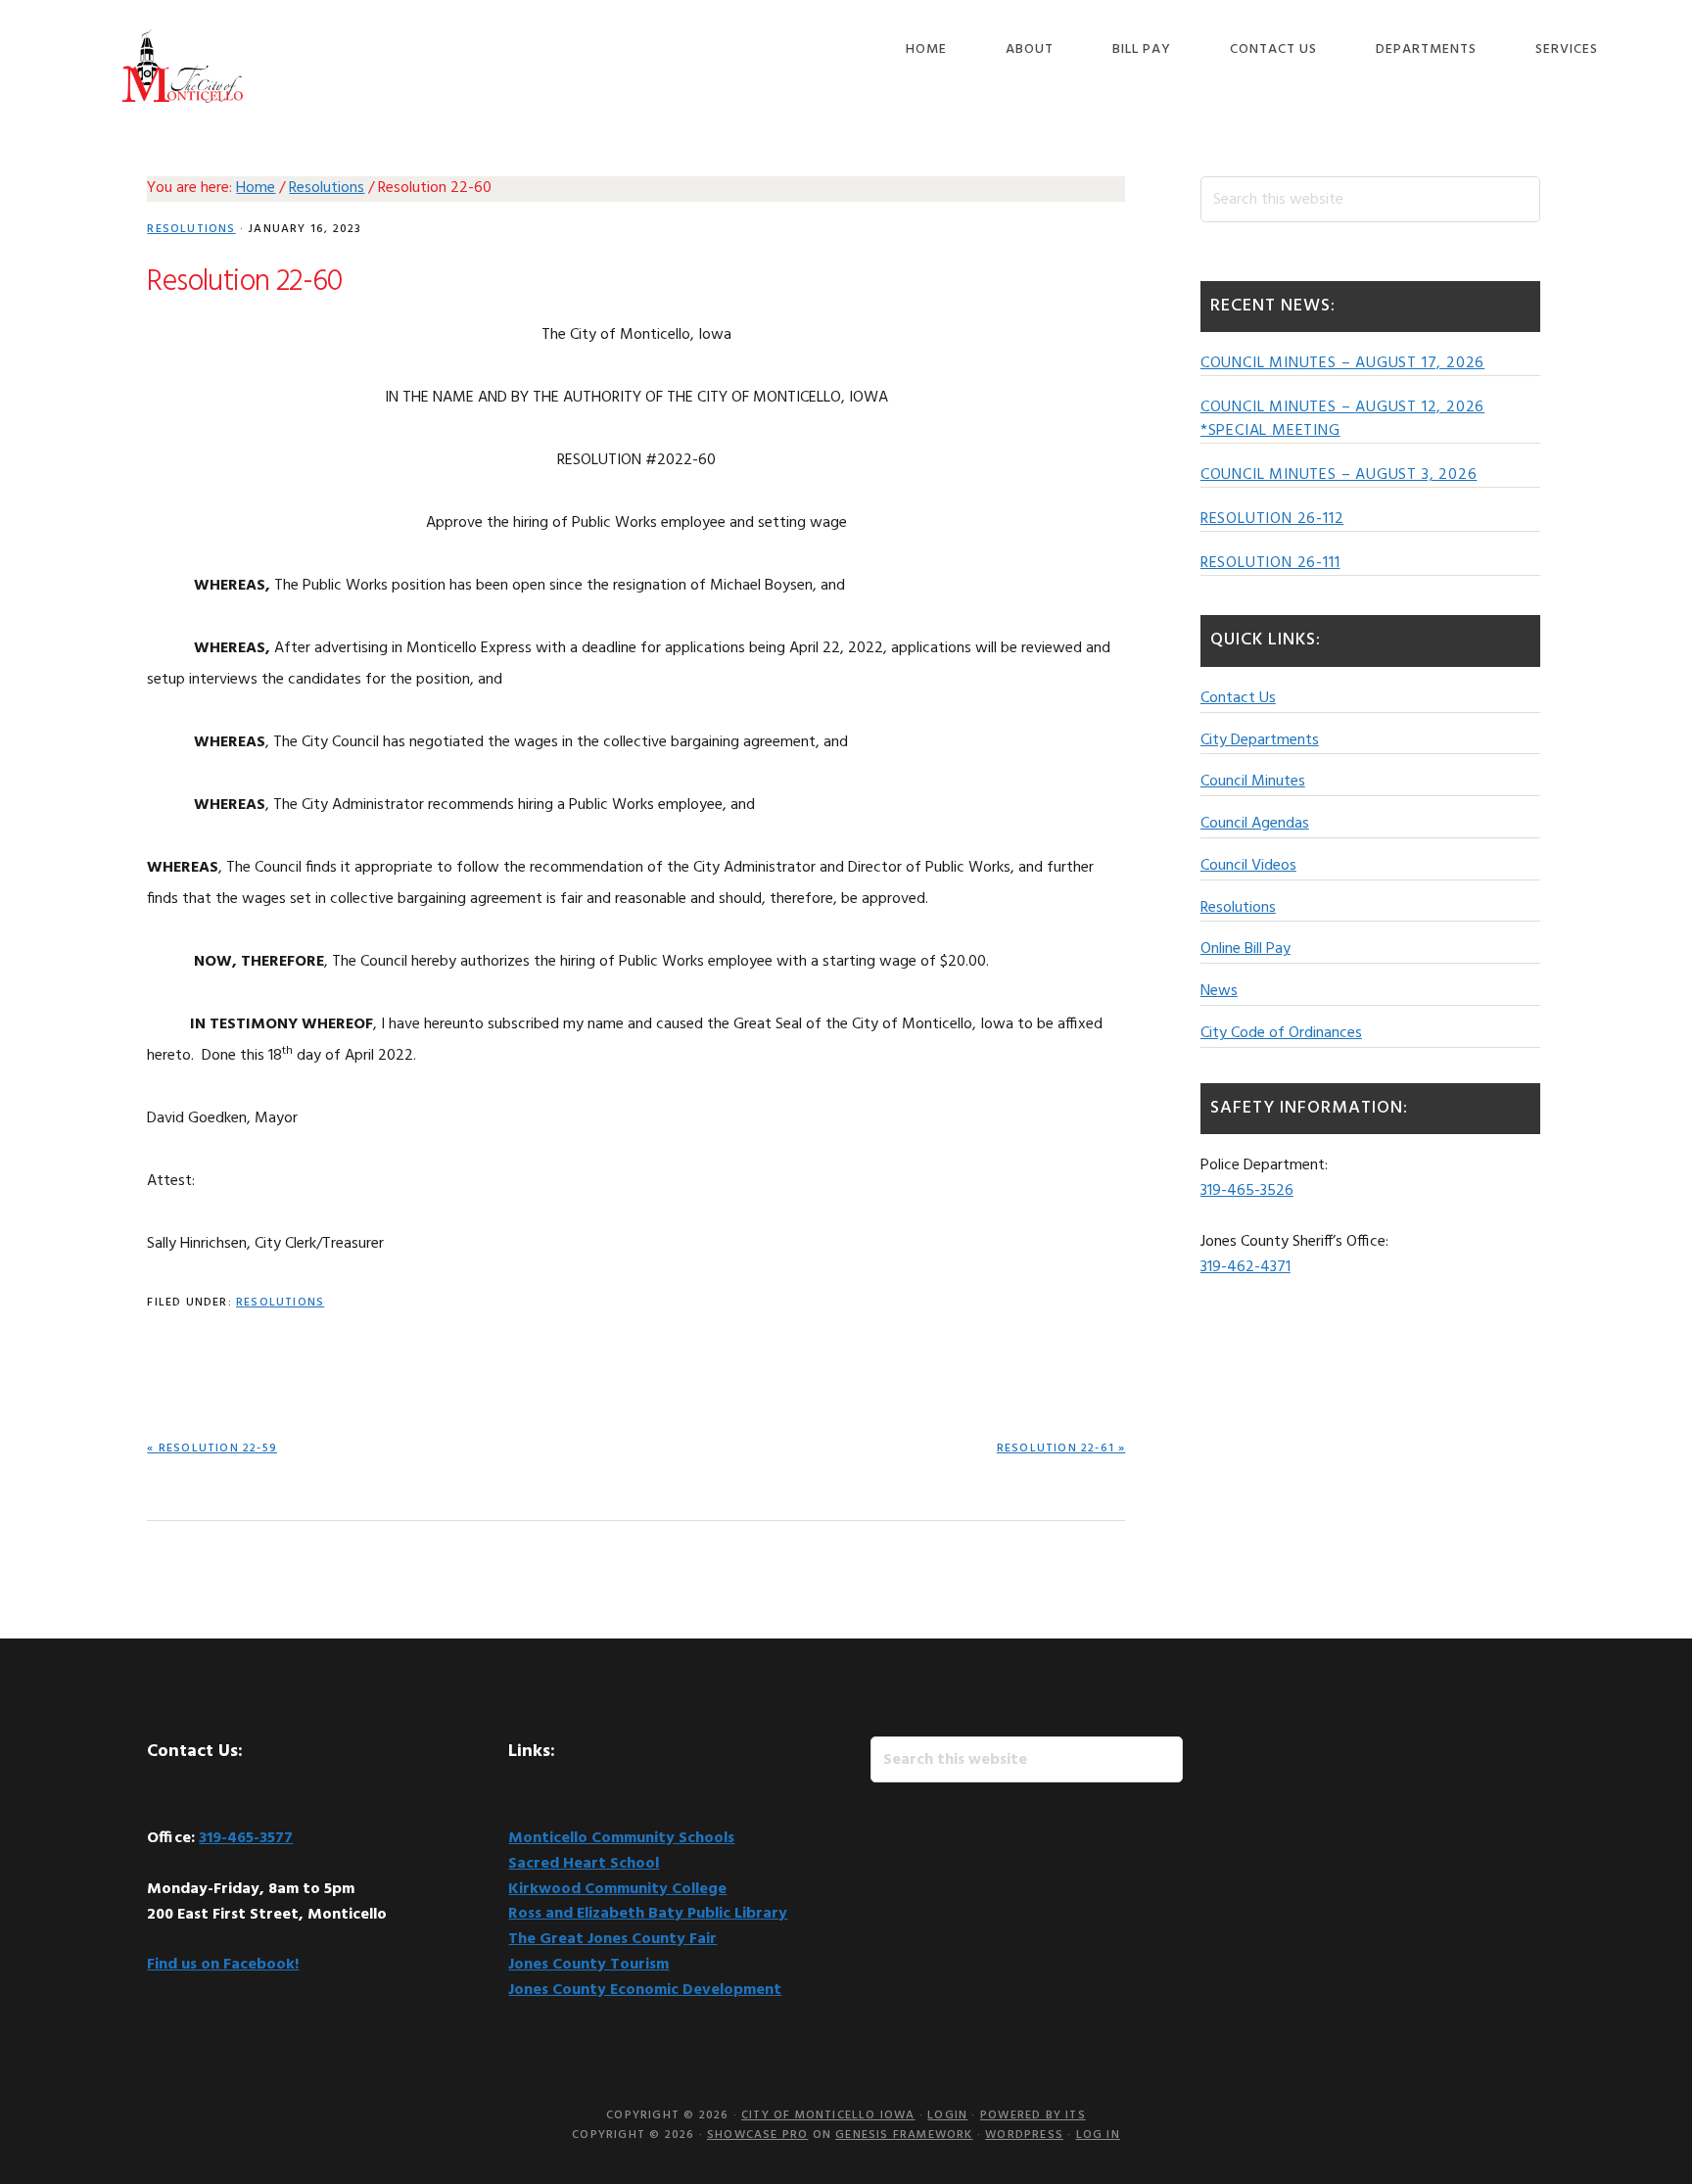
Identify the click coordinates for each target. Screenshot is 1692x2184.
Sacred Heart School (584, 1864)
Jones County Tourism (588, 1965)
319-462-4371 (1245, 1267)
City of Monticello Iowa (182, 66)
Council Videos (1248, 866)
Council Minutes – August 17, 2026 (1342, 363)
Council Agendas (1255, 824)
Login (947, 2115)
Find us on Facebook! (223, 1965)
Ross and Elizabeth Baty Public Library (648, 1914)
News (1219, 991)
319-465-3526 (1247, 1191)
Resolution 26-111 (1270, 563)
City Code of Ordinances (1281, 1033)
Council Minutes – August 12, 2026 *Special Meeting (1342, 419)
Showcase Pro (757, 2135)
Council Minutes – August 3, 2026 (1339, 475)
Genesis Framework (904, 2135)
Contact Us (1238, 698)
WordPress (1024, 2135)
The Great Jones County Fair (612, 1939)
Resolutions (191, 229)
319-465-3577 (246, 1838)
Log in (1098, 2135)
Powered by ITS (1033, 2115)
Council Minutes (1253, 782)
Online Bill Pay (1245, 949)
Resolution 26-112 (1272, 519)
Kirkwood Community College (617, 1889)
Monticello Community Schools (621, 1838)
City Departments (1260, 740)
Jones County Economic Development (645, 1990)
